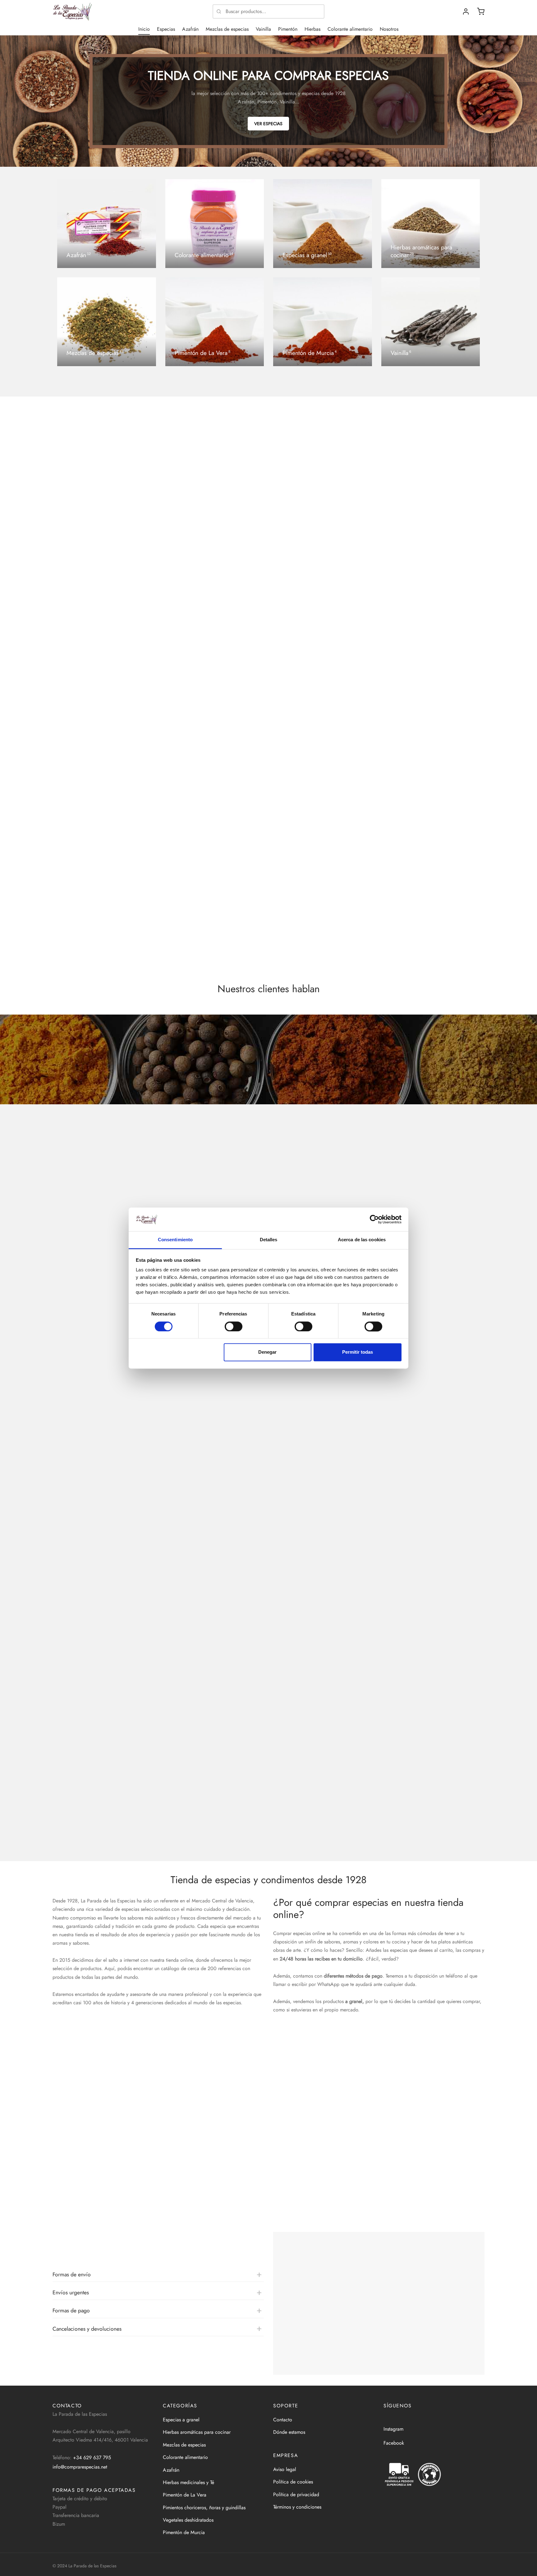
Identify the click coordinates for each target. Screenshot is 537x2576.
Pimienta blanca (290, 580)
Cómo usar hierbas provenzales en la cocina (113, 1609)
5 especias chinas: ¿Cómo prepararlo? (105, 1722)
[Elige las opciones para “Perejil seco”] (213, 751)
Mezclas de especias (227, 29)
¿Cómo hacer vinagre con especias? (102, 1497)
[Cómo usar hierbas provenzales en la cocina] (268, 1554)
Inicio (144, 29)
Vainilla (263, 29)
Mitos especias (96, 1373)
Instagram (393, 2429)
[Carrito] (481, 11)
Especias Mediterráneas (77, 966)
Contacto (283, 2420)
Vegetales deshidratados (188, 2520)
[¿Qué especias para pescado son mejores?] (268, 1779)
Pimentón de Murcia (184, 2532)
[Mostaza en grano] (103, 522)
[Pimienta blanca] (324, 522)
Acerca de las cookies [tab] (362, 1240)
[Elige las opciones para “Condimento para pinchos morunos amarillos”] (434, 944)
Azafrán (190, 29)
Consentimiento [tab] (175, 1240)
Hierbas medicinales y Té (188, 2482)
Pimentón (288, 29)
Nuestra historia (351, 2201)
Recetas (87, 1261)
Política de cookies (293, 2482)
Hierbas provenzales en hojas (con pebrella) (429, 773)
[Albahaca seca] (324, 715)
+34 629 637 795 (92, 2458)
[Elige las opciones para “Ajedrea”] (103, 751)
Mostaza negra (178, 580)
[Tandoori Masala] (213, 908)
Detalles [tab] (269, 1240)
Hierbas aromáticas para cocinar (197, 2432)
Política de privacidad (296, 2494)
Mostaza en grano (71, 580)
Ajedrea (61, 773)
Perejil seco (175, 773)
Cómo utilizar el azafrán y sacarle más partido (114, 1384)
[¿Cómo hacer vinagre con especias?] (268, 1441)
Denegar (267, 1352)
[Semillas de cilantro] (434, 522)
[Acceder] (466, 11)
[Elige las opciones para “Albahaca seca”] (324, 751)
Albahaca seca (289, 773)
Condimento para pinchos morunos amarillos (430, 966)
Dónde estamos (289, 2432)
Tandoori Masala (180, 966)
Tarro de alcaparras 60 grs (301, 966)
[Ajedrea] (103, 715)
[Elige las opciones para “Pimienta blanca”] (324, 558)
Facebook (394, 2443)
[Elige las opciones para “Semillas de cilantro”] (434, 558)
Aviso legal (285, 2469)
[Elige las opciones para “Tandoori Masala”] (213, 944)
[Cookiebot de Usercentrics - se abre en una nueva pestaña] (374, 1219)
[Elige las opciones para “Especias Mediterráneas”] (103, 944)
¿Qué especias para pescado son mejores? (111, 1835)
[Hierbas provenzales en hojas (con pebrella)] (434, 715)
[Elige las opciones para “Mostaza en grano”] (103, 558)
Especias (166, 29)
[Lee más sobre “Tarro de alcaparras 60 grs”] (324, 944)
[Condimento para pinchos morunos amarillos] (434, 908)
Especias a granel (181, 2420)
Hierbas (312, 29)
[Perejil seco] (213, 715)
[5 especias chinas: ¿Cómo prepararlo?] (268, 1667)
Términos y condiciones (297, 2507)
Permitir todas (358, 1352)
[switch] (234, 1326)
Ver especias (268, 124)
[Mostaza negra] (213, 522)
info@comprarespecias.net (80, 2467)
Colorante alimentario (350, 29)
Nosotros (389, 29)
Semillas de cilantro (404, 580)
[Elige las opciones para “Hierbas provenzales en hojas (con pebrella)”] (434, 751)
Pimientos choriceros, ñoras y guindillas (204, 2508)
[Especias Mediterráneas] (103, 908)
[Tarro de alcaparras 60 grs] (324, 908)
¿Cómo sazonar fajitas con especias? (103, 1271)
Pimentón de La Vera (185, 2495)
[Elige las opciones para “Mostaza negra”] (213, 558)
